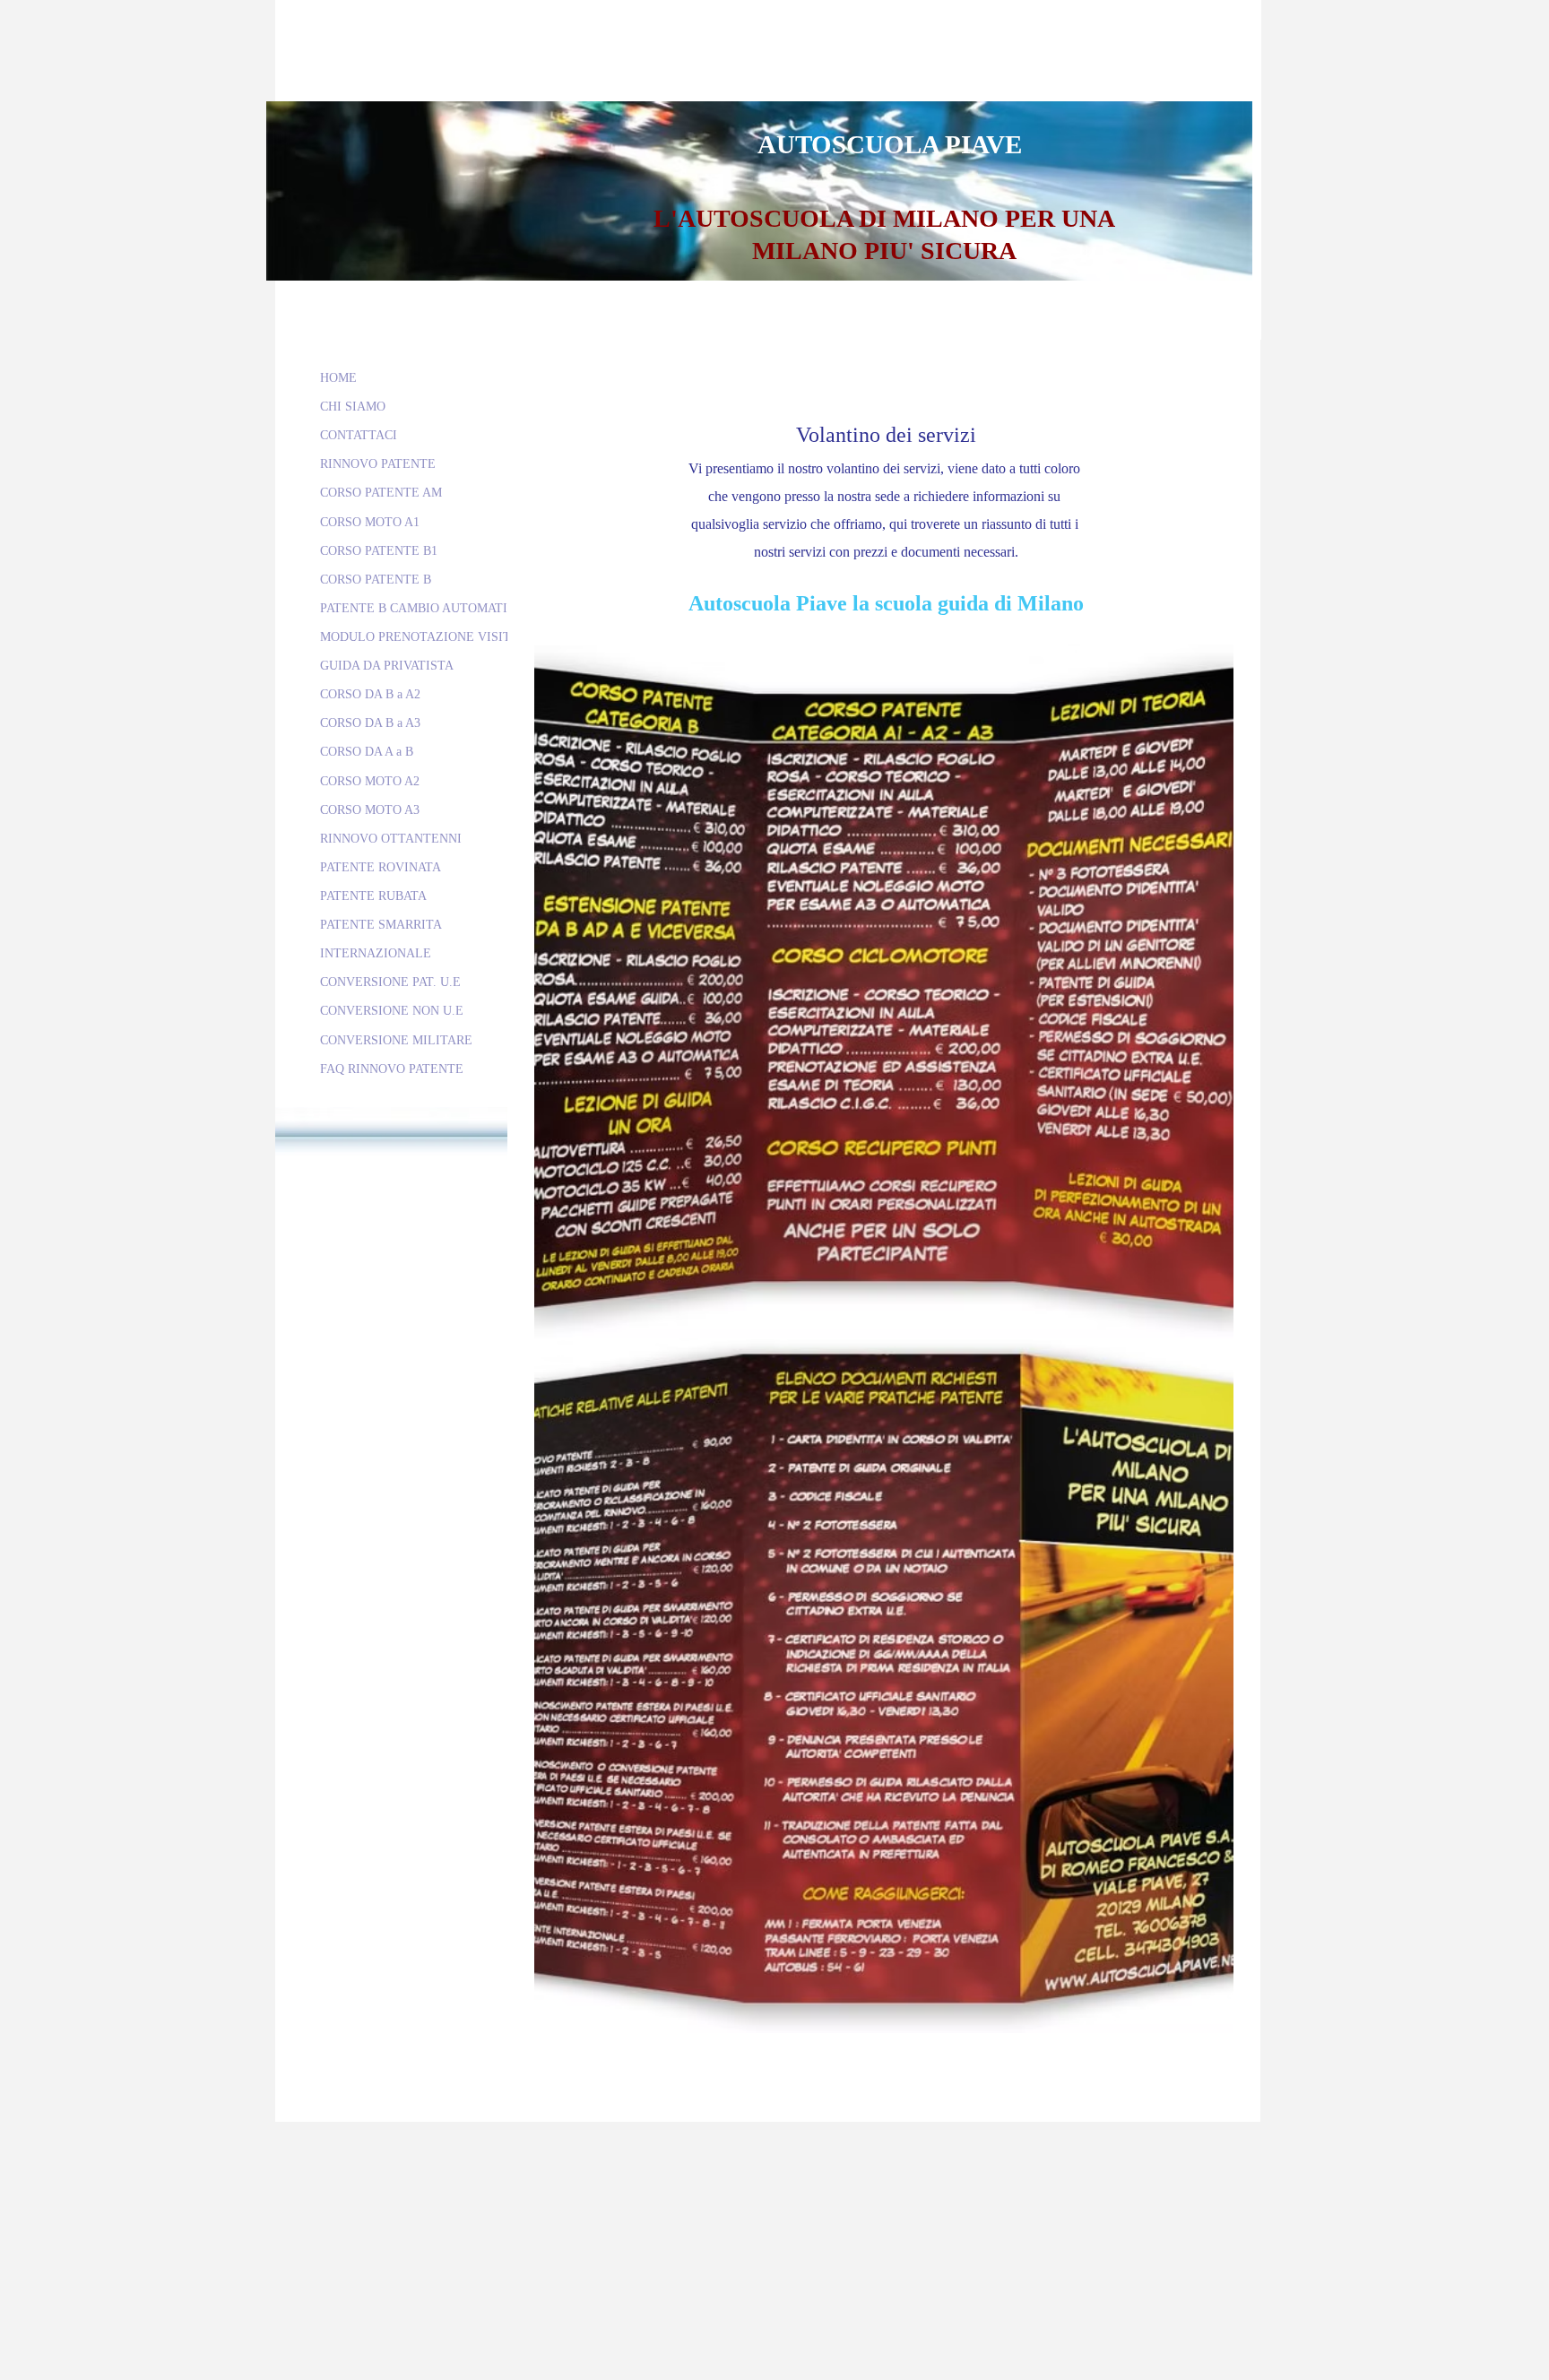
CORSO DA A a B (367, 752)
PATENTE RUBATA (373, 896)
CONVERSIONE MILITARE (396, 1040)
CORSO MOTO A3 (370, 810)
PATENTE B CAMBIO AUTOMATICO (422, 608)
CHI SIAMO (353, 407)
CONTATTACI (359, 435)
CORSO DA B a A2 (370, 694)
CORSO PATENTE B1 (379, 551)
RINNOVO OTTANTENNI (391, 839)
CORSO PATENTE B (376, 580)
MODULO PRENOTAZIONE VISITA (420, 637)
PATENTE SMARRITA (381, 925)
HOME (338, 378)
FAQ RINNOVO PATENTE (392, 1069)
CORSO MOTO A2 (370, 781)
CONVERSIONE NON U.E (392, 1011)
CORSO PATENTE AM (381, 493)
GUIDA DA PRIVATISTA (387, 666)
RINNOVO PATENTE (378, 464)
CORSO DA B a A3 (370, 723)
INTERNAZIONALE (376, 953)
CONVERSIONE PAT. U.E (390, 982)
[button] (884, 991)
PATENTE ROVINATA (381, 867)
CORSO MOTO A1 (370, 522)
